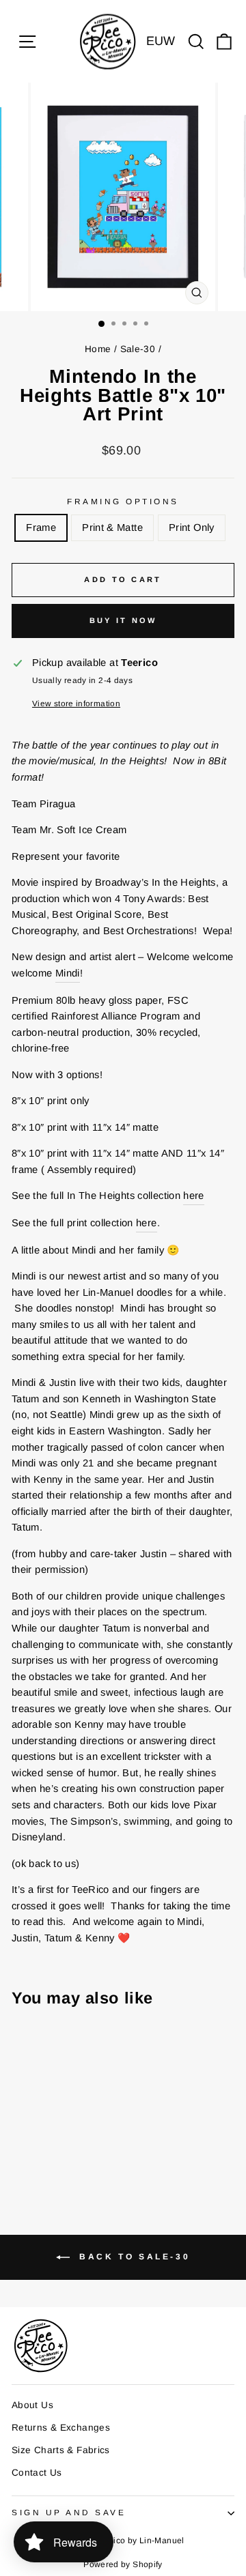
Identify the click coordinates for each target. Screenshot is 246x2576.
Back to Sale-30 (133, 2257)
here (193, 1196)
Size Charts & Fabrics (61, 2450)
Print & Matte (112, 527)
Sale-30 (138, 349)
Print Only (192, 527)
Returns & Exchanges (61, 2428)
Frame (41, 527)
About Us (32, 2405)
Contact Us (37, 2473)
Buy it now (123, 620)
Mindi (68, 973)
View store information (76, 703)
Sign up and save (69, 2512)
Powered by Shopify (123, 2564)
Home (98, 349)
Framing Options (123, 501)
